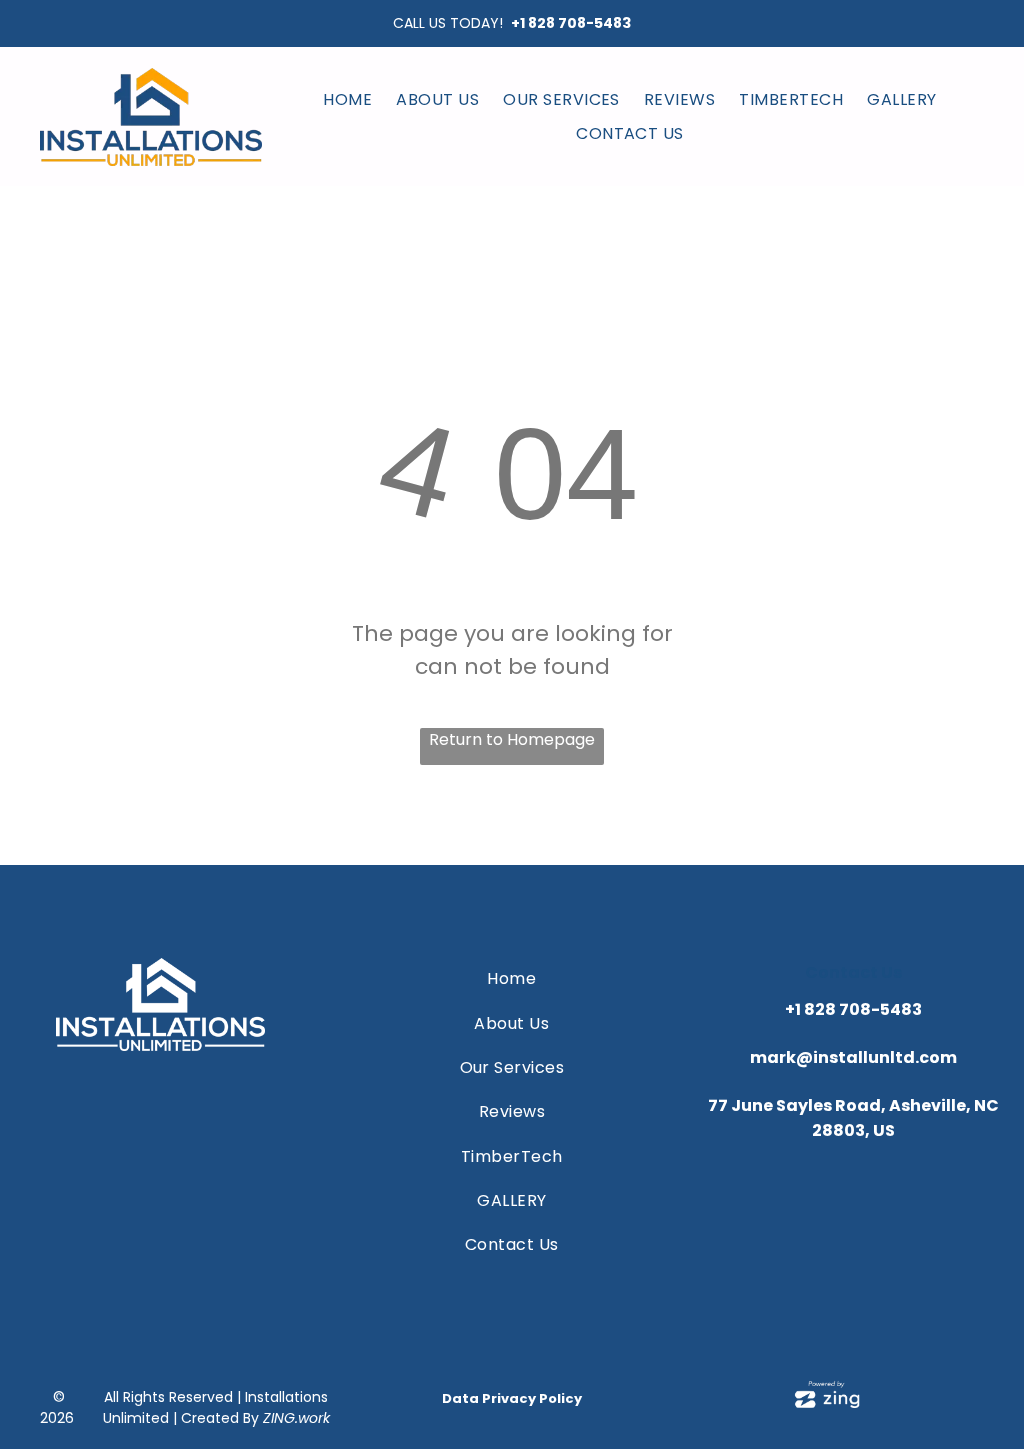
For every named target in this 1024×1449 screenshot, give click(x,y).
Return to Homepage (512, 739)
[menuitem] (347, 99)
